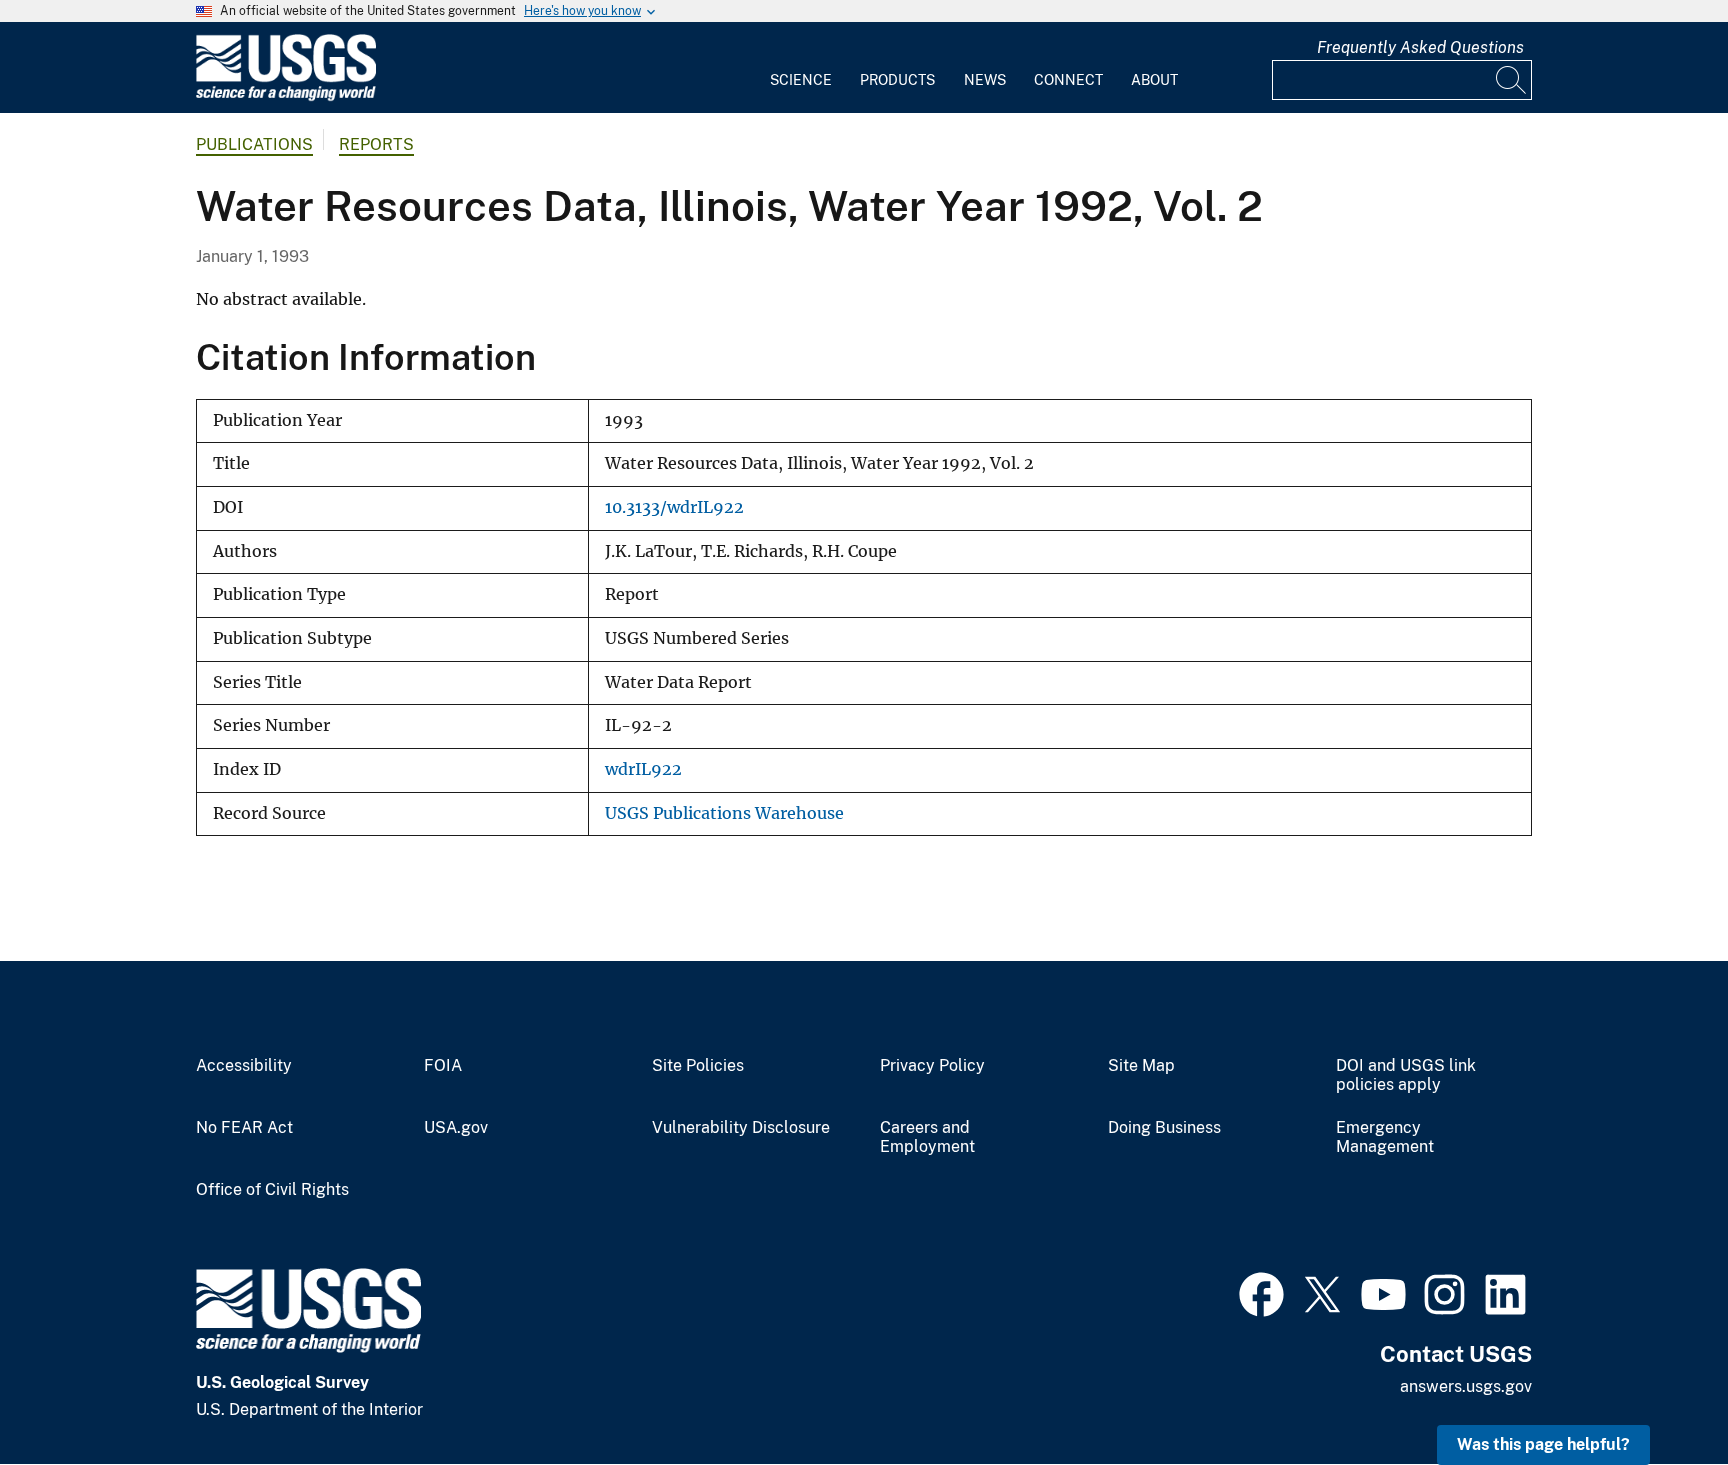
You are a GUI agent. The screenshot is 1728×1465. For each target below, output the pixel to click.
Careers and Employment (927, 1137)
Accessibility (244, 1066)
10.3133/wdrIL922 (674, 507)
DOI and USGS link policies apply (1406, 1075)
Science (801, 80)
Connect (1068, 80)
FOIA (443, 1066)
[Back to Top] (1655, 1392)
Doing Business (1164, 1128)
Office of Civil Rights (272, 1190)
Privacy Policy (932, 1066)
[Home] (286, 96)
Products (897, 80)
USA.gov (456, 1128)
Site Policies (698, 1066)
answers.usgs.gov (1466, 1386)
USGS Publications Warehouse (724, 813)
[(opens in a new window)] (1261, 1292)
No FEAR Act (244, 1128)
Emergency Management (1385, 1137)
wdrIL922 (643, 769)
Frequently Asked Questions (1420, 47)
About (1154, 80)
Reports (376, 144)
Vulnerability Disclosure (741, 1128)
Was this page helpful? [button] (1543, 1444)
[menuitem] (801, 68)
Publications (254, 144)
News (985, 80)
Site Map (1141, 1066)
